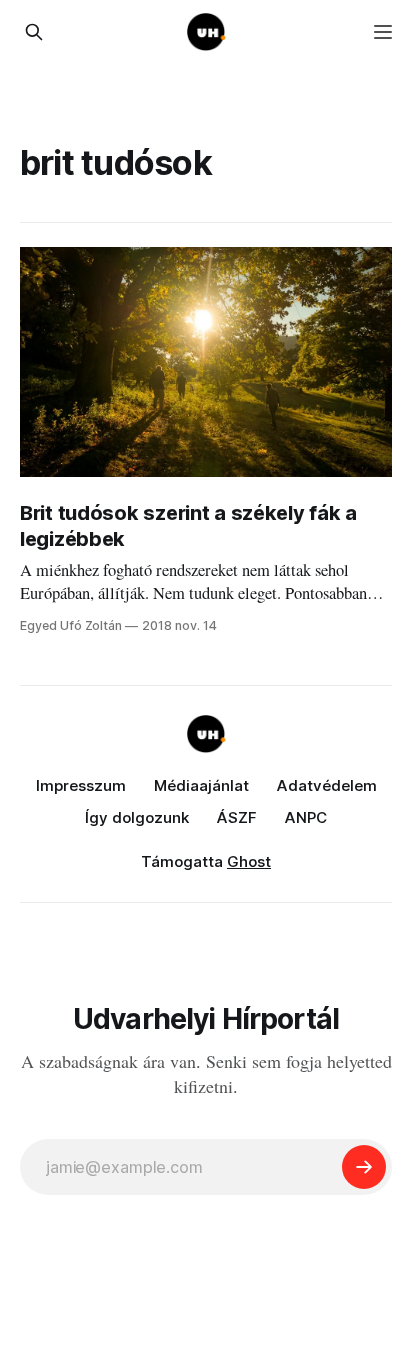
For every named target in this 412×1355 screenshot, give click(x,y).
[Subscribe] (364, 1167)
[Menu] (383, 32)
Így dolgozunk (137, 817)
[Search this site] (34, 32)
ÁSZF (237, 817)
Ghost (249, 861)
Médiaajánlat (201, 785)
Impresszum (81, 785)
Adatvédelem (327, 785)
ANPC (306, 817)
